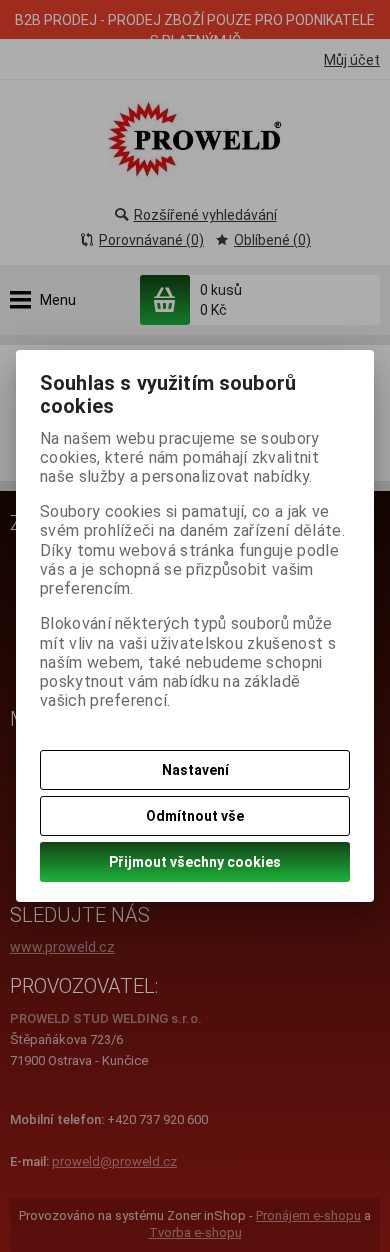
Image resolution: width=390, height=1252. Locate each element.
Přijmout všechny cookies (195, 862)
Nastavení (195, 770)
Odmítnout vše (195, 816)
